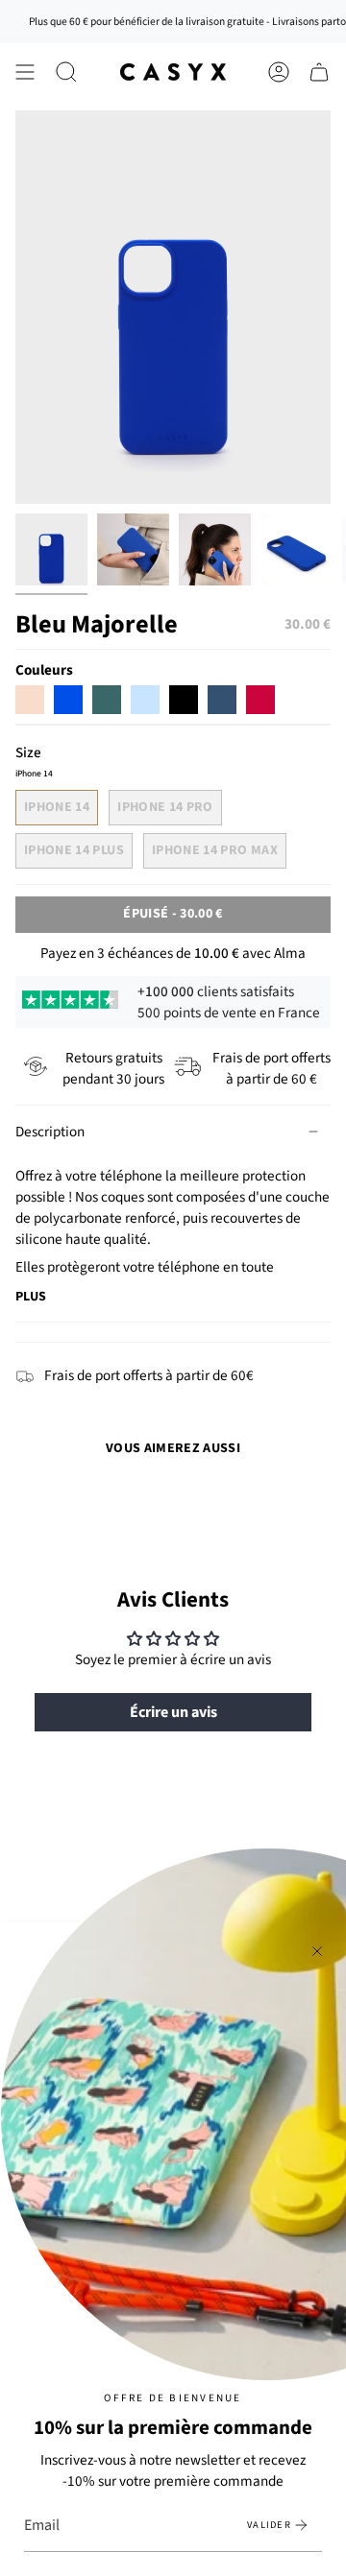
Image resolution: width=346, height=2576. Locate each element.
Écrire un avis (173, 1712)
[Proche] (317, 1951)
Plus (31, 1297)
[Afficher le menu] (25, 72)
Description (50, 1132)
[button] (66, 72)
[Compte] (279, 72)
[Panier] (319, 72)
